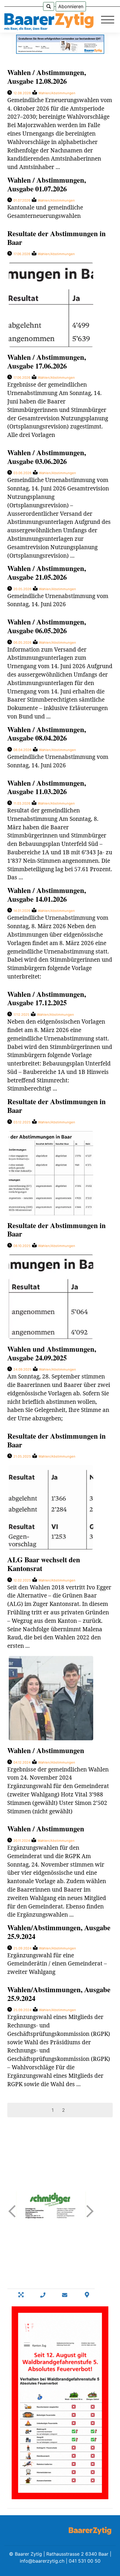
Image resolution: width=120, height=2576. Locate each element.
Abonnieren (71, 6)
